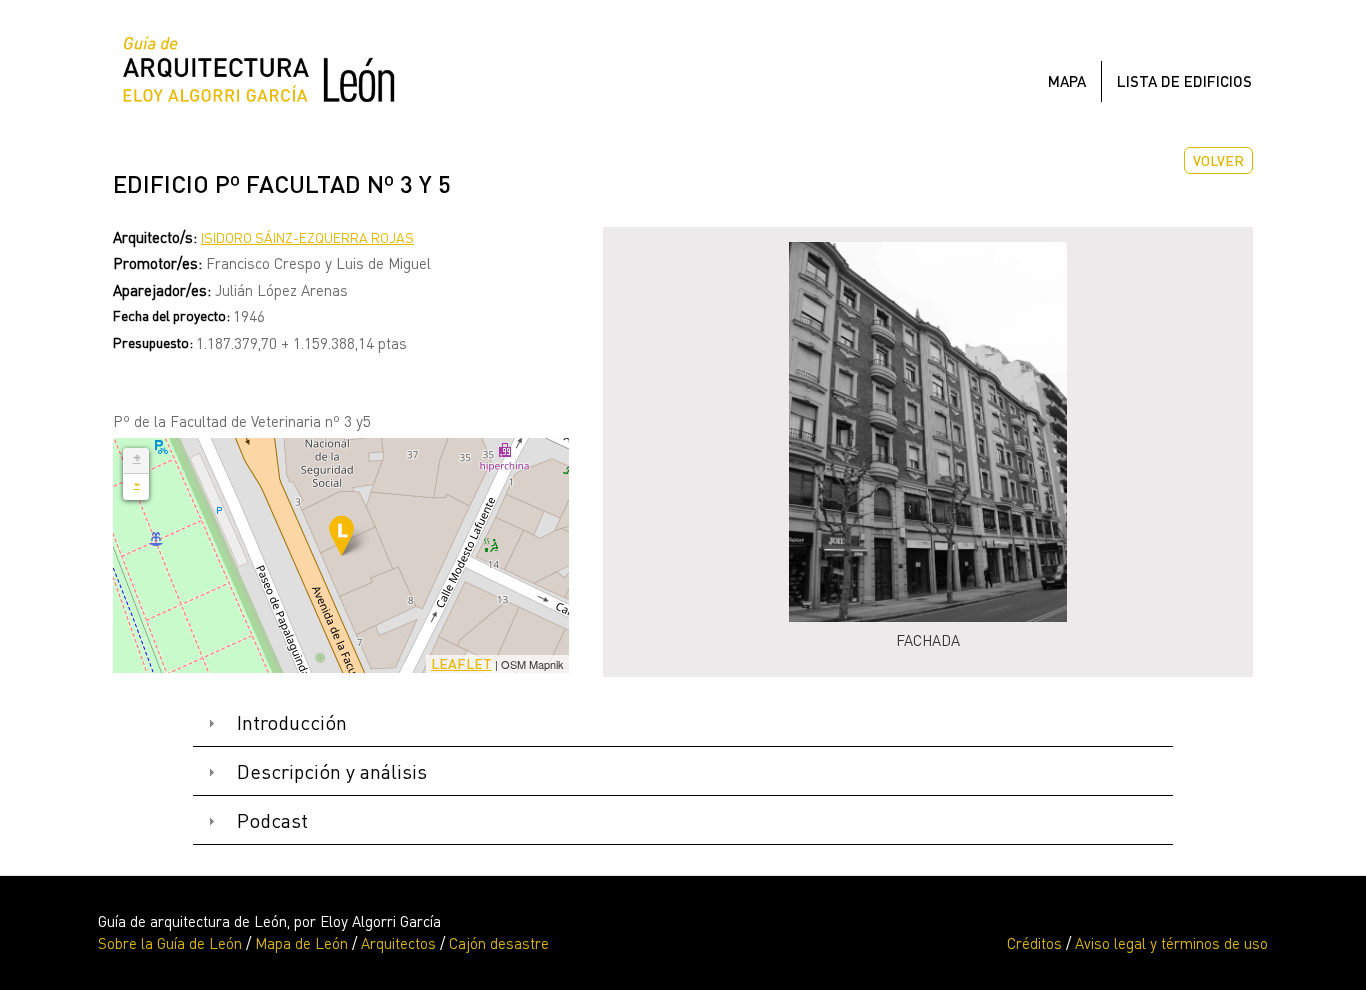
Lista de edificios (1184, 81)
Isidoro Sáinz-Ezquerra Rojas (307, 237)
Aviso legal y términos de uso (1171, 943)
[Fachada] (928, 432)
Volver (1218, 160)
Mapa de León (301, 943)
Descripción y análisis (332, 771)
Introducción (292, 722)
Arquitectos (398, 943)
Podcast (272, 820)
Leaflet (461, 663)
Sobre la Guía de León (170, 943)
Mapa (1067, 81)
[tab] (683, 723)
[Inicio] (266, 74)
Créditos (1034, 943)
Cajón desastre (499, 943)
